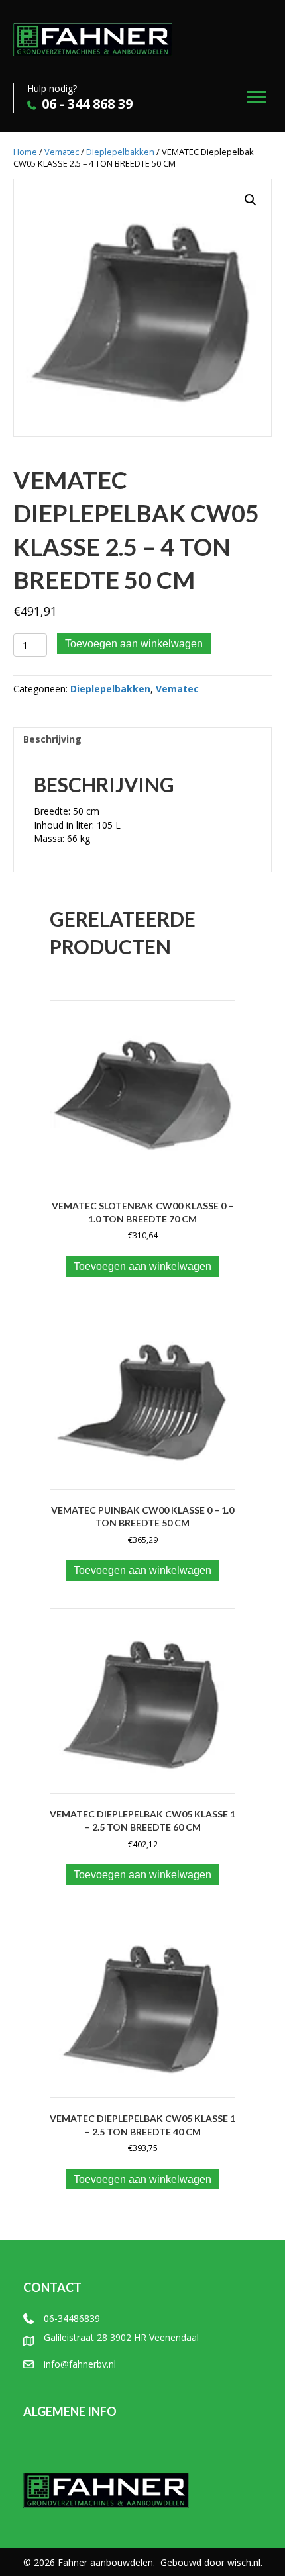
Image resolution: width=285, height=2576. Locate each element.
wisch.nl (244, 2562)
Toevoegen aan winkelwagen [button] (142, 1266)
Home (25, 152)
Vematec (62, 152)
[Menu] (256, 97)
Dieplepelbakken (120, 152)
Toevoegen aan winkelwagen (134, 644)
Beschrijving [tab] (52, 739)
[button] (251, 200)
